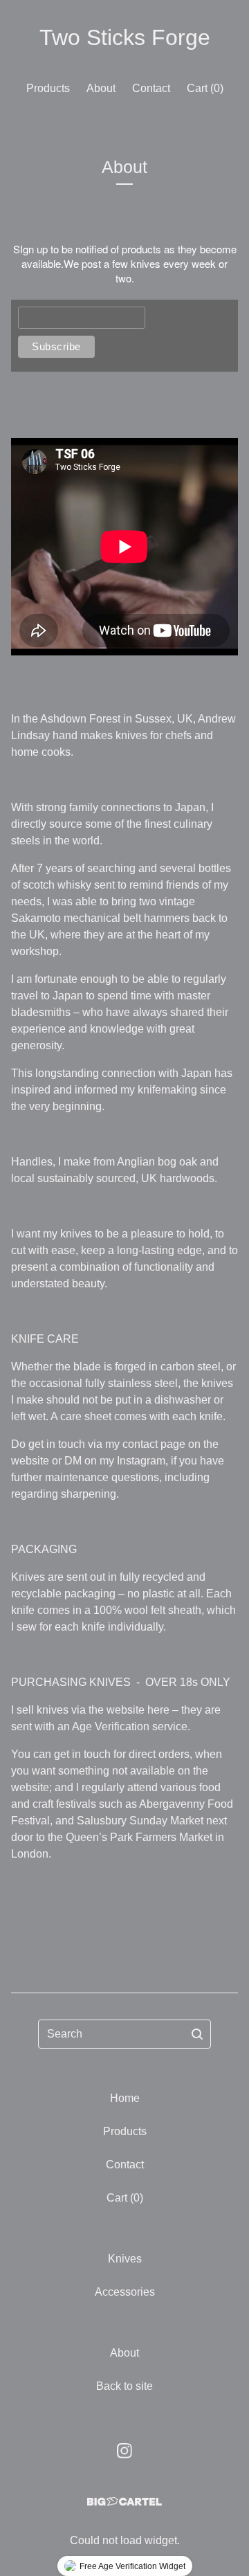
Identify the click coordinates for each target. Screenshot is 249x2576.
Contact (151, 88)
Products (48, 88)
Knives (125, 2259)
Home (125, 2098)
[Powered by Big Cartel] (124, 2502)
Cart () (205, 88)
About (101, 88)
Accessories (125, 2292)
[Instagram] (124, 2451)
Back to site (124, 2386)
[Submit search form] (197, 2034)
